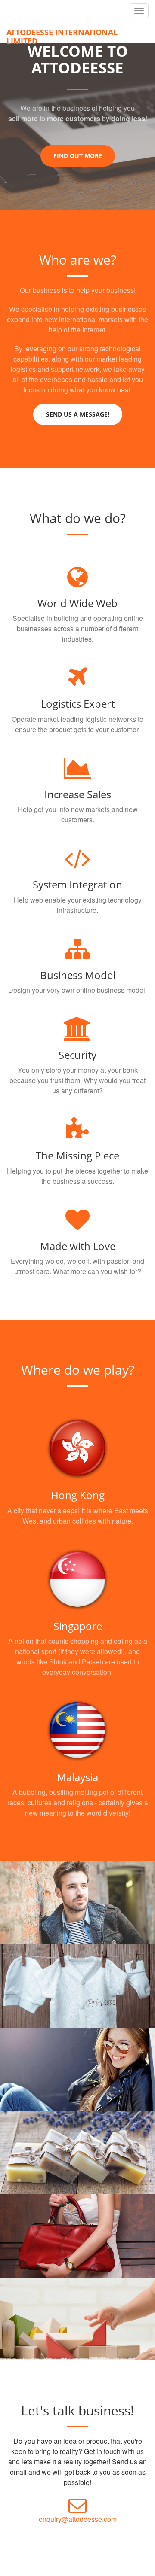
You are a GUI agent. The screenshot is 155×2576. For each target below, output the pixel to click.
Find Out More (78, 156)
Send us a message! (78, 414)
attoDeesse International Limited (62, 35)
